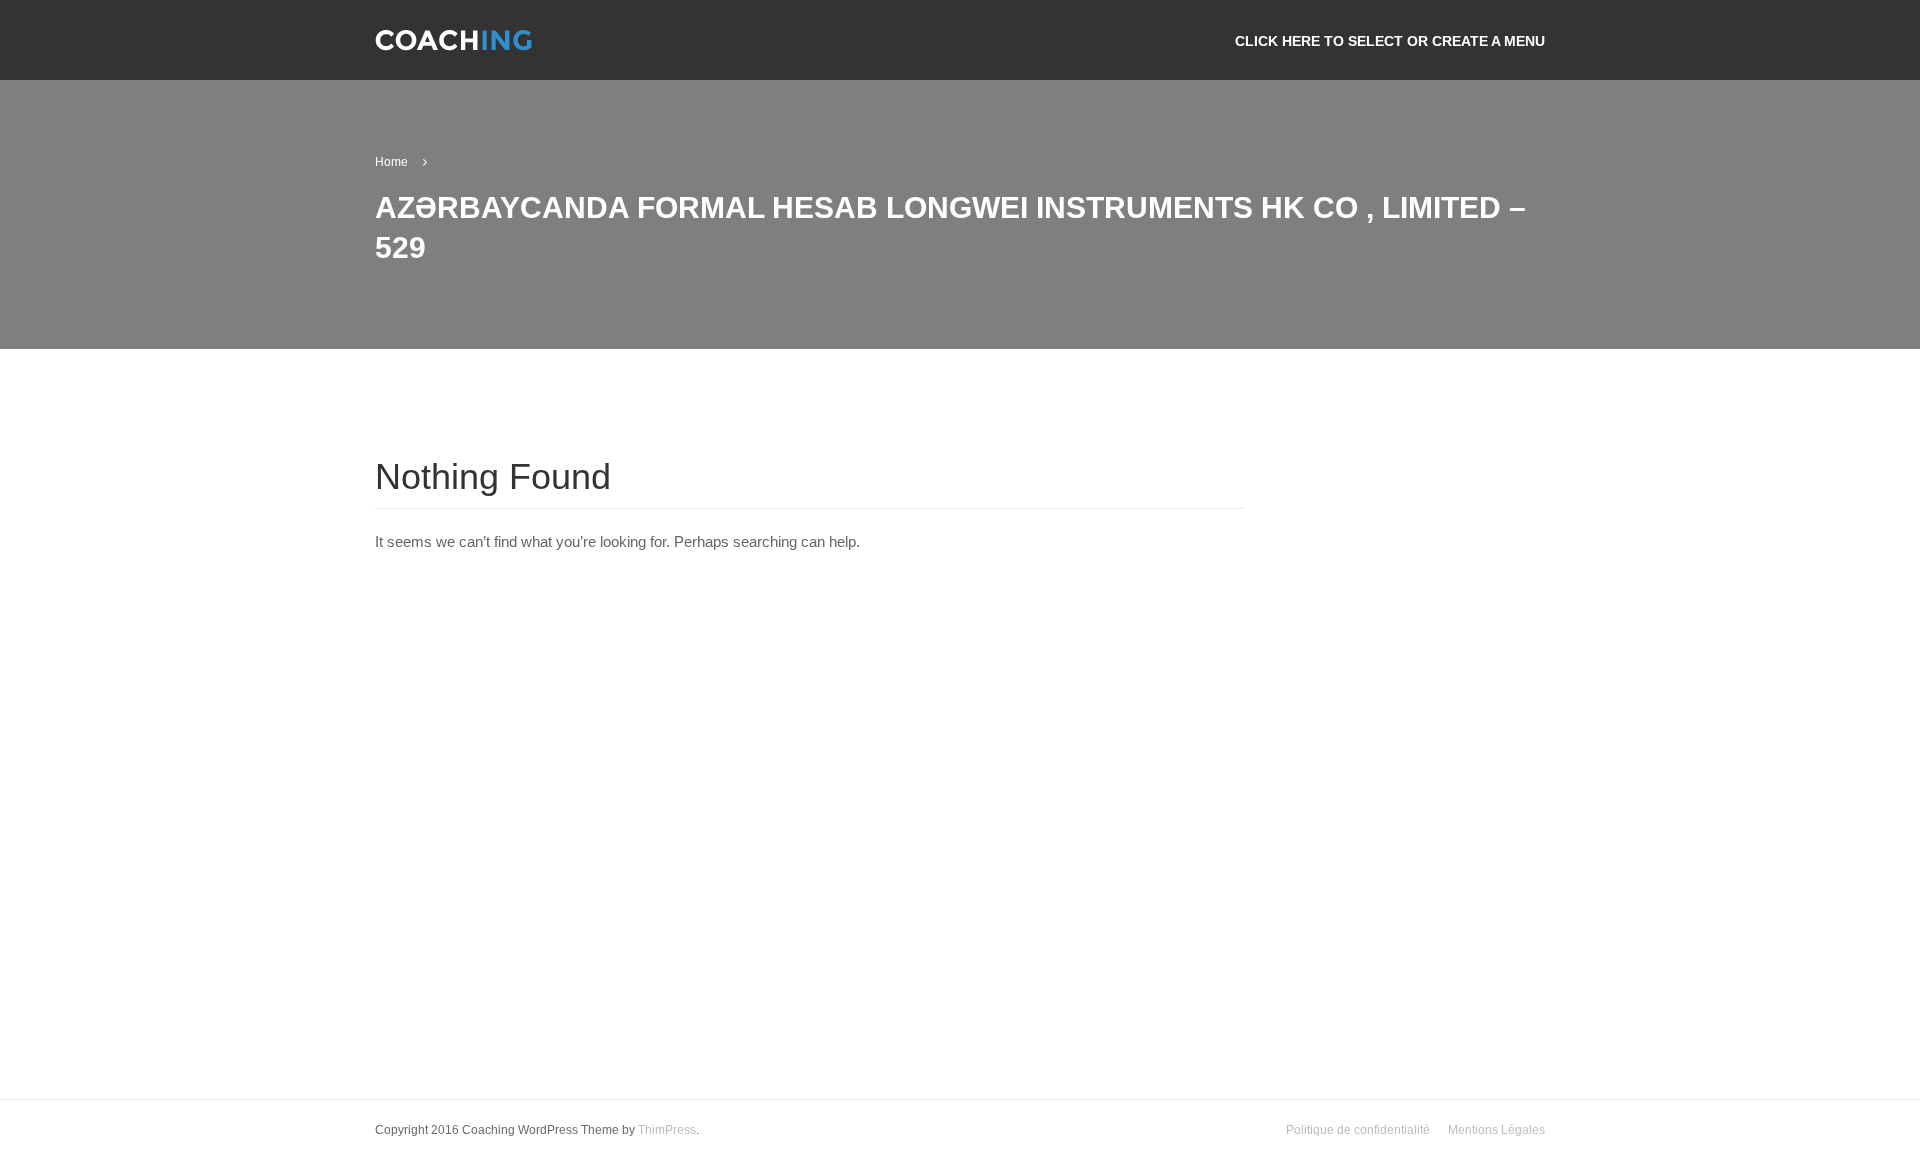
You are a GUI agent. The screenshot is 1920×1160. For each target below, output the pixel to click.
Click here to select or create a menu (1390, 41)
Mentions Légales (1496, 1130)
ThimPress (667, 1130)
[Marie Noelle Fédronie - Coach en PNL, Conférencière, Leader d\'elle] (453, 48)
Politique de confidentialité (1358, 1130)
